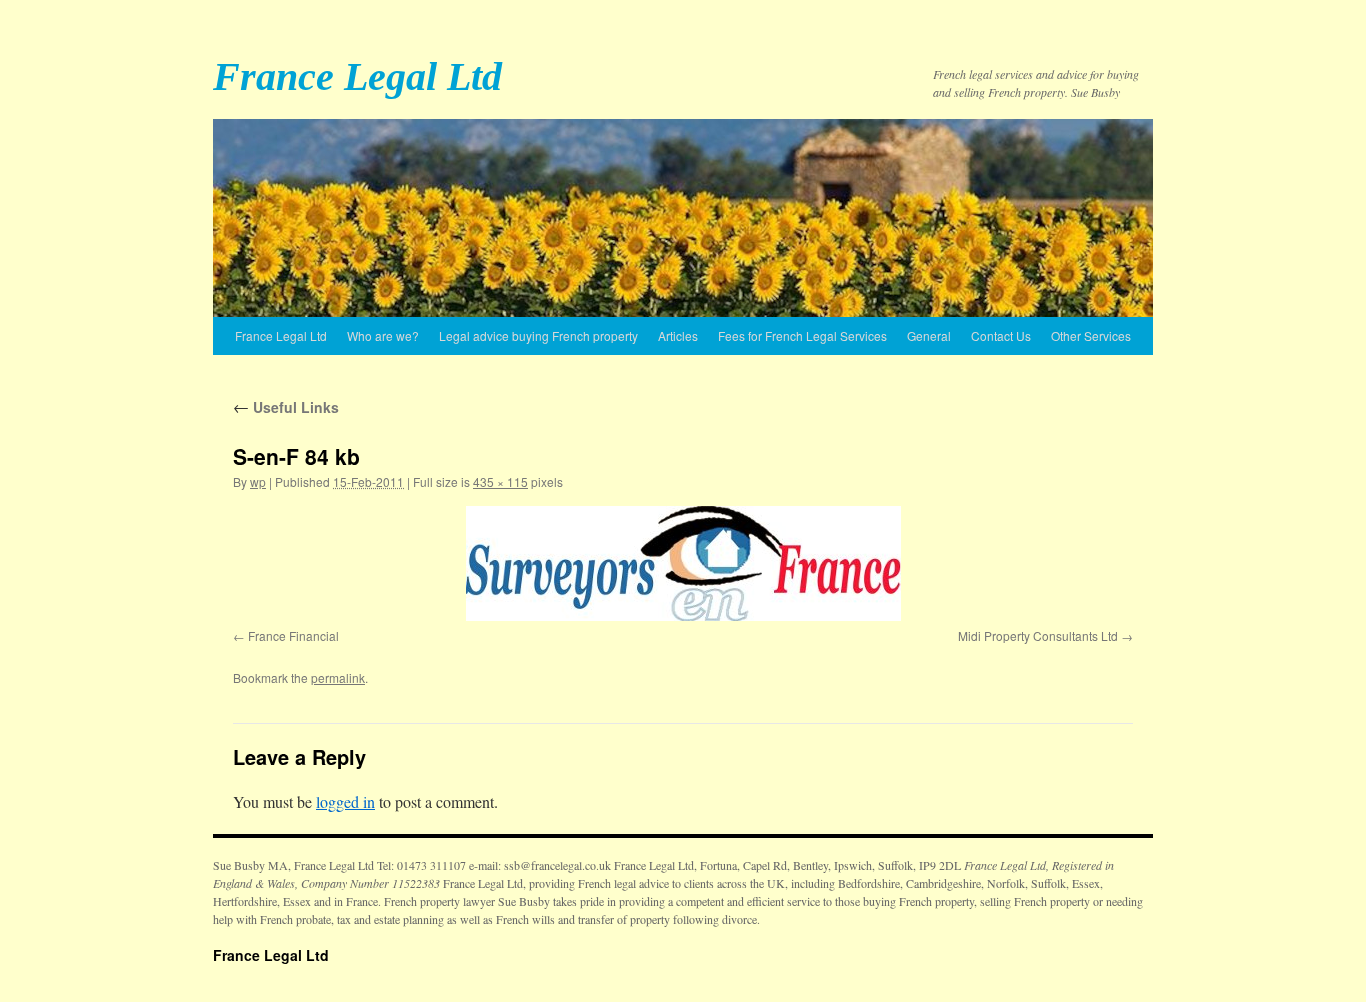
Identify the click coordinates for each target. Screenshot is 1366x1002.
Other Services (1091, 335)
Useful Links (286, 407)
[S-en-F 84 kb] (683, 563)
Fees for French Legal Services (802, 335)
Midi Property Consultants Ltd (1038, 635)
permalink (338, 677)
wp (258, 481)
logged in (345, 801)
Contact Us (1001, 335)
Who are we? (383, 335)
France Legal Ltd (357, 76)
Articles (678, 335)
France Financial (293, 635)
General (929, 335)
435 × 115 (500, 481)
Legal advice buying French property (538, 335)
